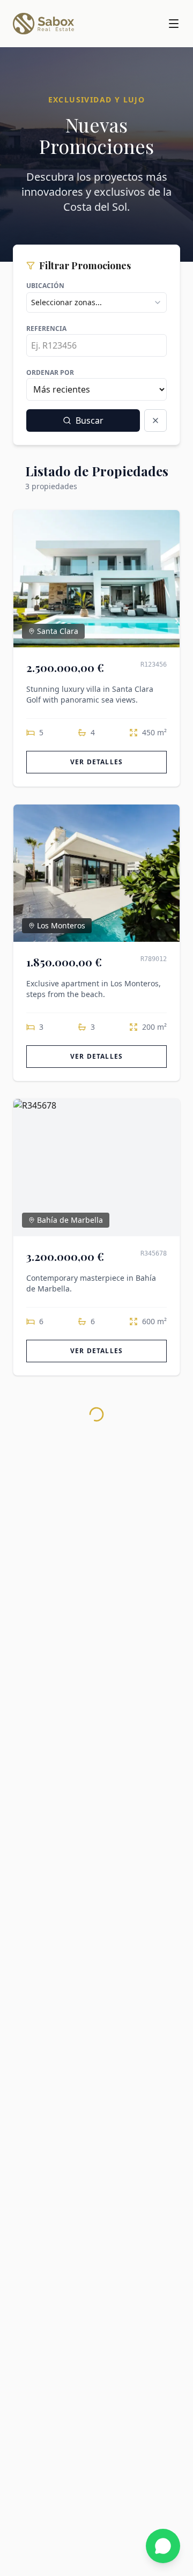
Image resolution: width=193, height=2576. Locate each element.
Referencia (46, 329)
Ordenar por (50, 372)
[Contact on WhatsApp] (163, 2546)
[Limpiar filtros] (155, 420)
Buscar (90, 420)
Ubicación (45, 286)
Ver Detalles (96, 762)
